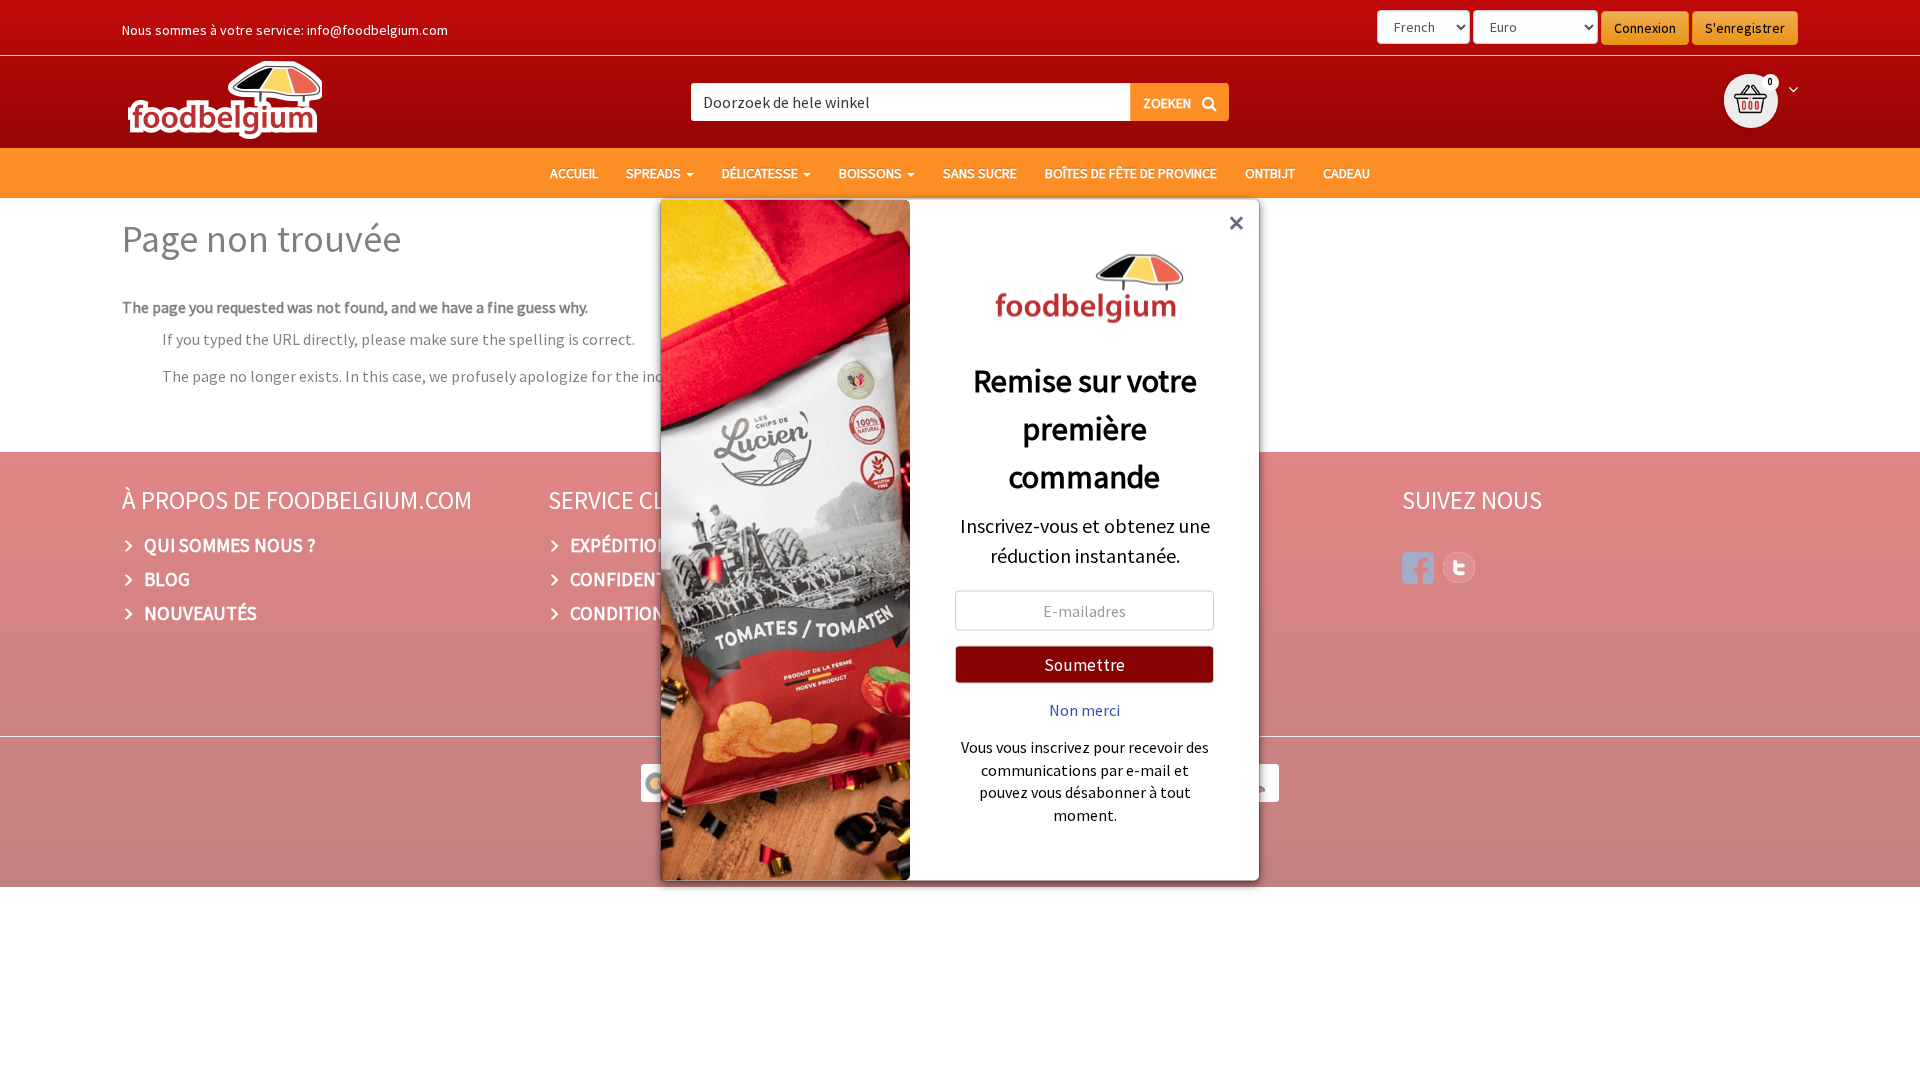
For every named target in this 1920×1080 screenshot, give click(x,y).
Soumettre (1084, 665)
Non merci (1084, 710)
